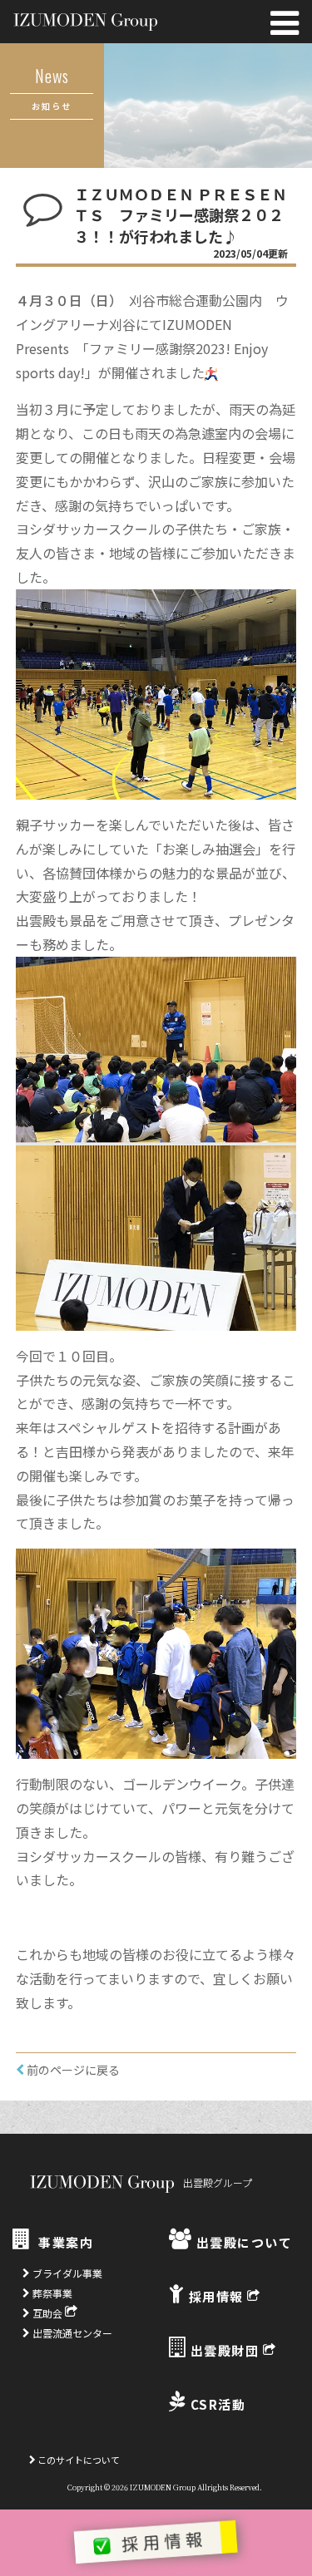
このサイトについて (78, 2460)
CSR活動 (216, 2404)
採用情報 (216, 2296)
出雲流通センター (71, 2333)
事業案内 (64, 2242)
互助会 (47, 2313)
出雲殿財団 (225, 2350)
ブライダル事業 (66, 2273)
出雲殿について (242, 2242)
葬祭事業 (51, 2293)
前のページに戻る (72, 2070)
